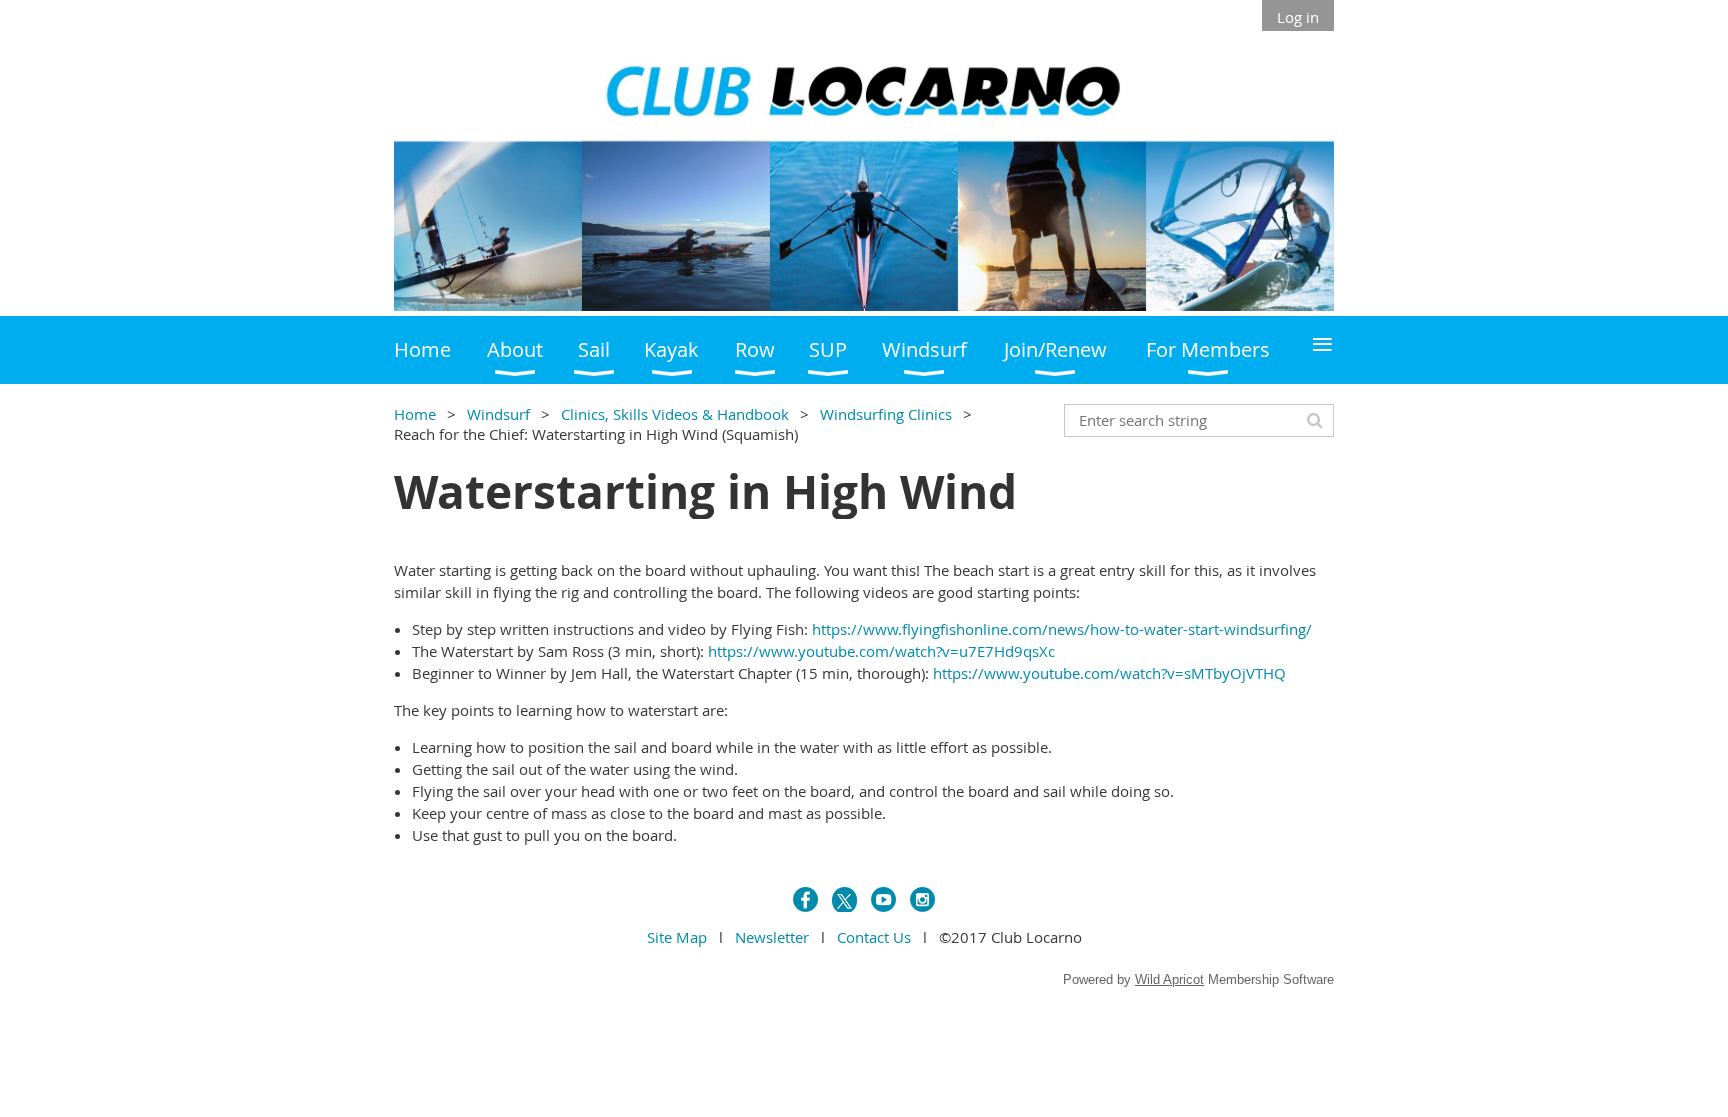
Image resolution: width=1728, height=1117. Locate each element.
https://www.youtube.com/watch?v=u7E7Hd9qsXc (881, 651)
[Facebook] (805, 899)
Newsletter (772, 937)
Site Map (677, 937)
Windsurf (498, 414)
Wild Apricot (1169, 979)
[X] (844, 899)
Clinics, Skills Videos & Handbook (675, 414)
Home (415, 414)
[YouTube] (883, 899)
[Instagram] (922, 899)
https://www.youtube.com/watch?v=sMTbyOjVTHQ (1109, 673)
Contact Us (874, 937)
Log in (1298, 17)
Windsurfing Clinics (886, 414)
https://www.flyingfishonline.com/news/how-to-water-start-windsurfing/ (1062, 629)
